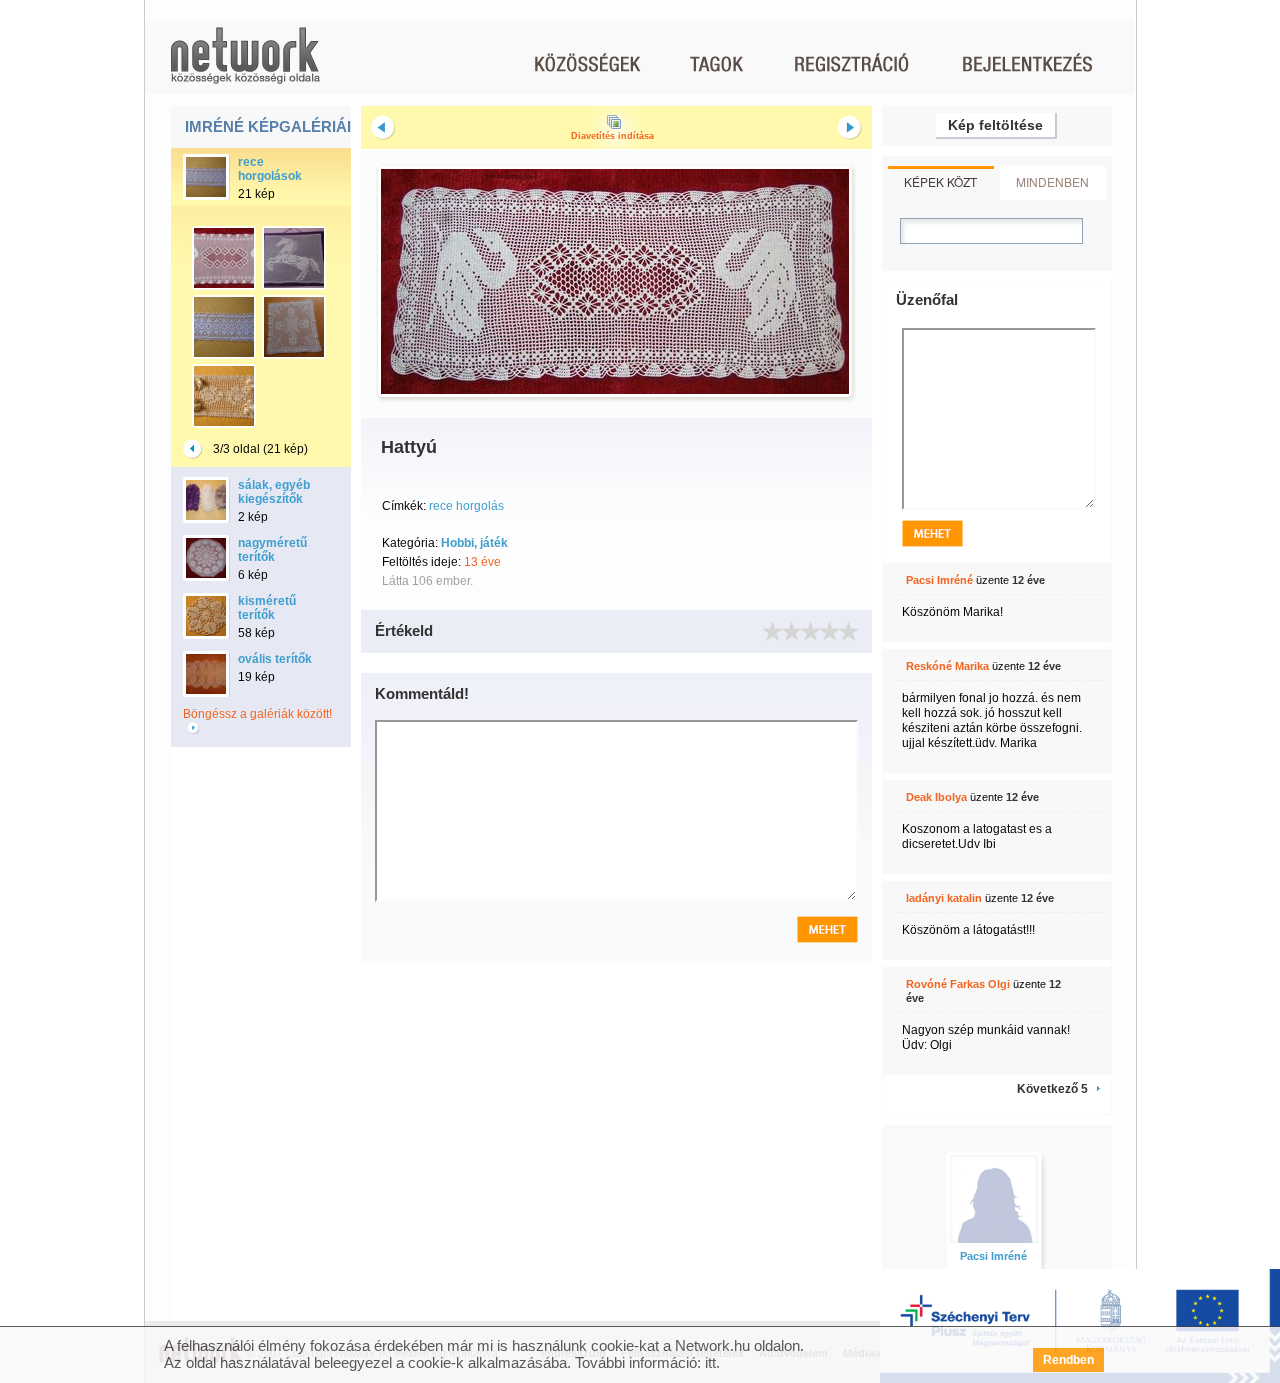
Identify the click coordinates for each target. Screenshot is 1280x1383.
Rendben (1068, 1360)
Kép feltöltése (995, 125)
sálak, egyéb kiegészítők (274, 492)
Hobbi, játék (474, 543)
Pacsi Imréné (939, 580)
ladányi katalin (944, 898)
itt (710, 1362)
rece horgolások (270, 169)
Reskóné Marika (947, 666)
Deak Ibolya (936, 797)
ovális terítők (275, 659)
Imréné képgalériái (268, 126)
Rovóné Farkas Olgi (958, 984)
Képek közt (940, 181)
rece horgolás (466, 506)
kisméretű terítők (267, 608)
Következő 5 (1052, 1089)
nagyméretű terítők (272, 550)
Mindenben (1052, 181)
